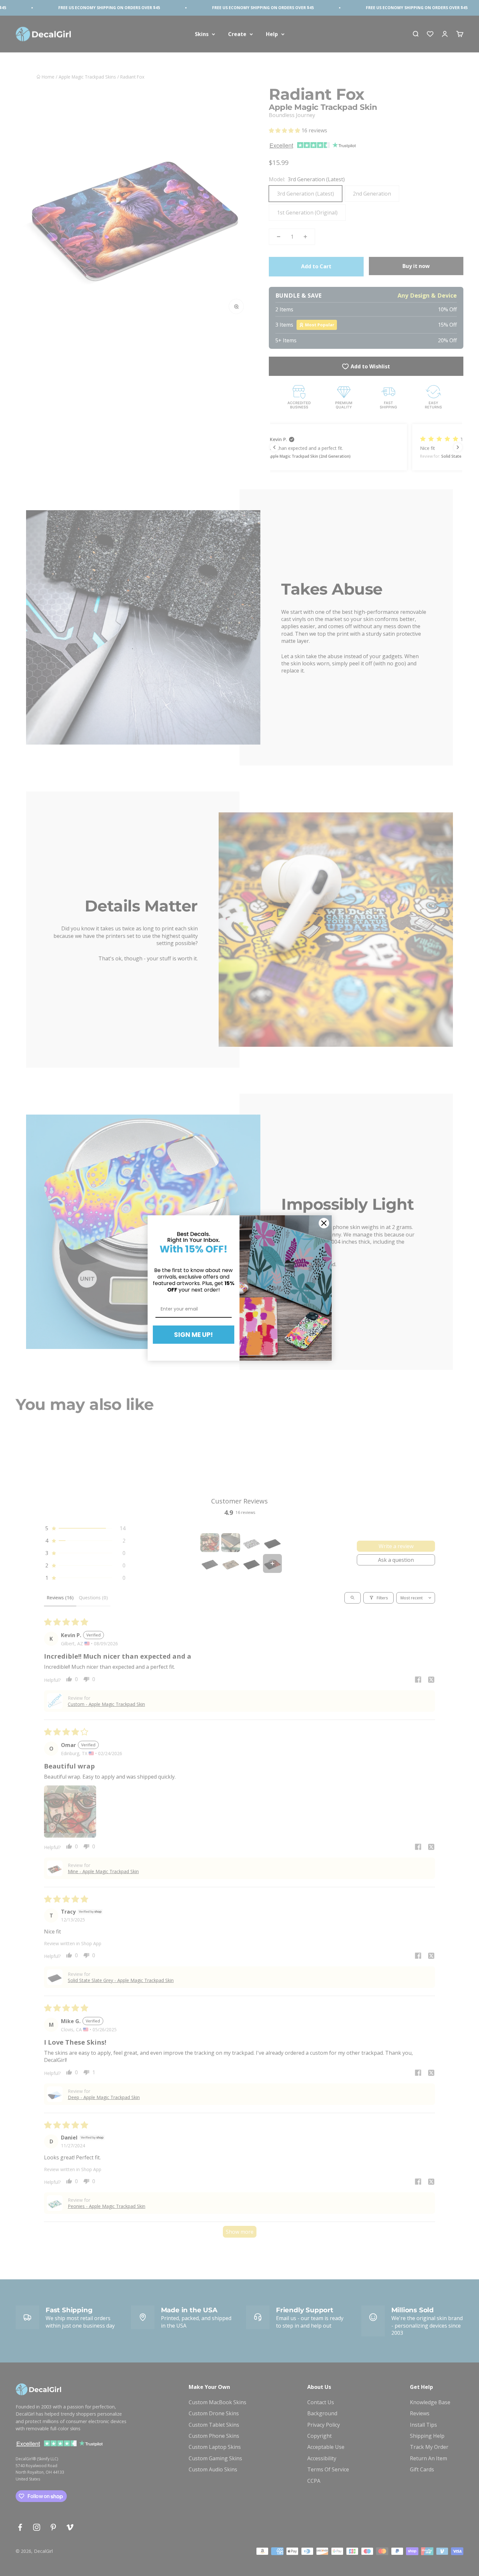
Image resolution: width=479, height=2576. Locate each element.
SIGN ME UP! (193, 1335)
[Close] (324, 1223)
